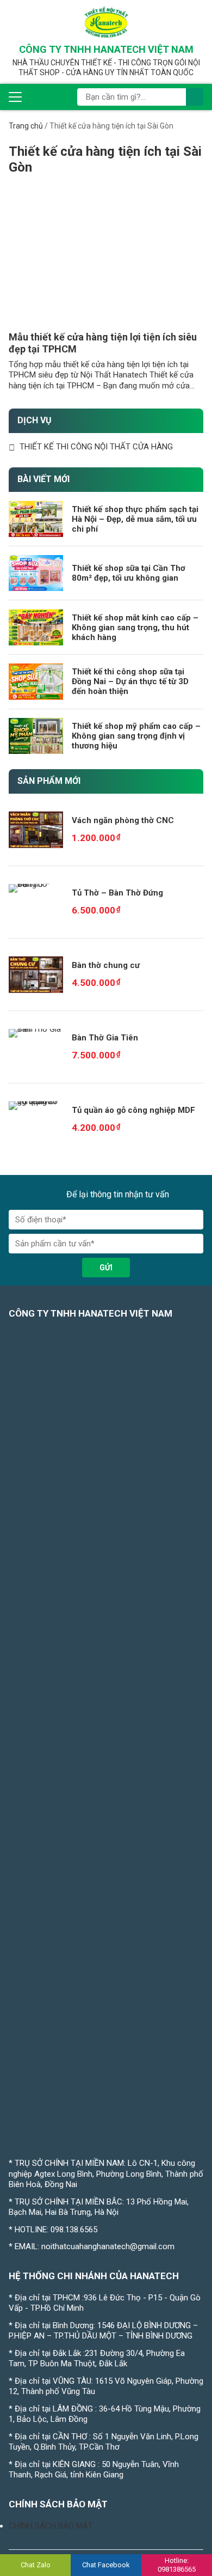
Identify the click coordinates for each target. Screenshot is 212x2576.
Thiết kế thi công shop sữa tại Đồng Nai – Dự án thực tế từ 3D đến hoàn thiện (130, 681)
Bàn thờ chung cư (106, 965)
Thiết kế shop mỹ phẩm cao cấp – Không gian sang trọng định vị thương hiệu (136, 736)
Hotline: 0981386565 (177, 2565)
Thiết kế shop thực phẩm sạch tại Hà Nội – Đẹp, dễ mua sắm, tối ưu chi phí (135, 519)
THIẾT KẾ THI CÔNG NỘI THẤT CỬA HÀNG (96, 447)
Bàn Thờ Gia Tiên (105, 1038)
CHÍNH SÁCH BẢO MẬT (51, 2526)
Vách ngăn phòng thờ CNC (123, 820)
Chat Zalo (36, 2565)
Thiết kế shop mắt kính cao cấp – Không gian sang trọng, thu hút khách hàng (135, 628)
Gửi (106, 1268)
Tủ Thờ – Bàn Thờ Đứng (117, 893)
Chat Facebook (106, 2565)
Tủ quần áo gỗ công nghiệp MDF (133, 1110)
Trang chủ (26, 126)
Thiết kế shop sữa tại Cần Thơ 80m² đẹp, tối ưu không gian (129, 573)
